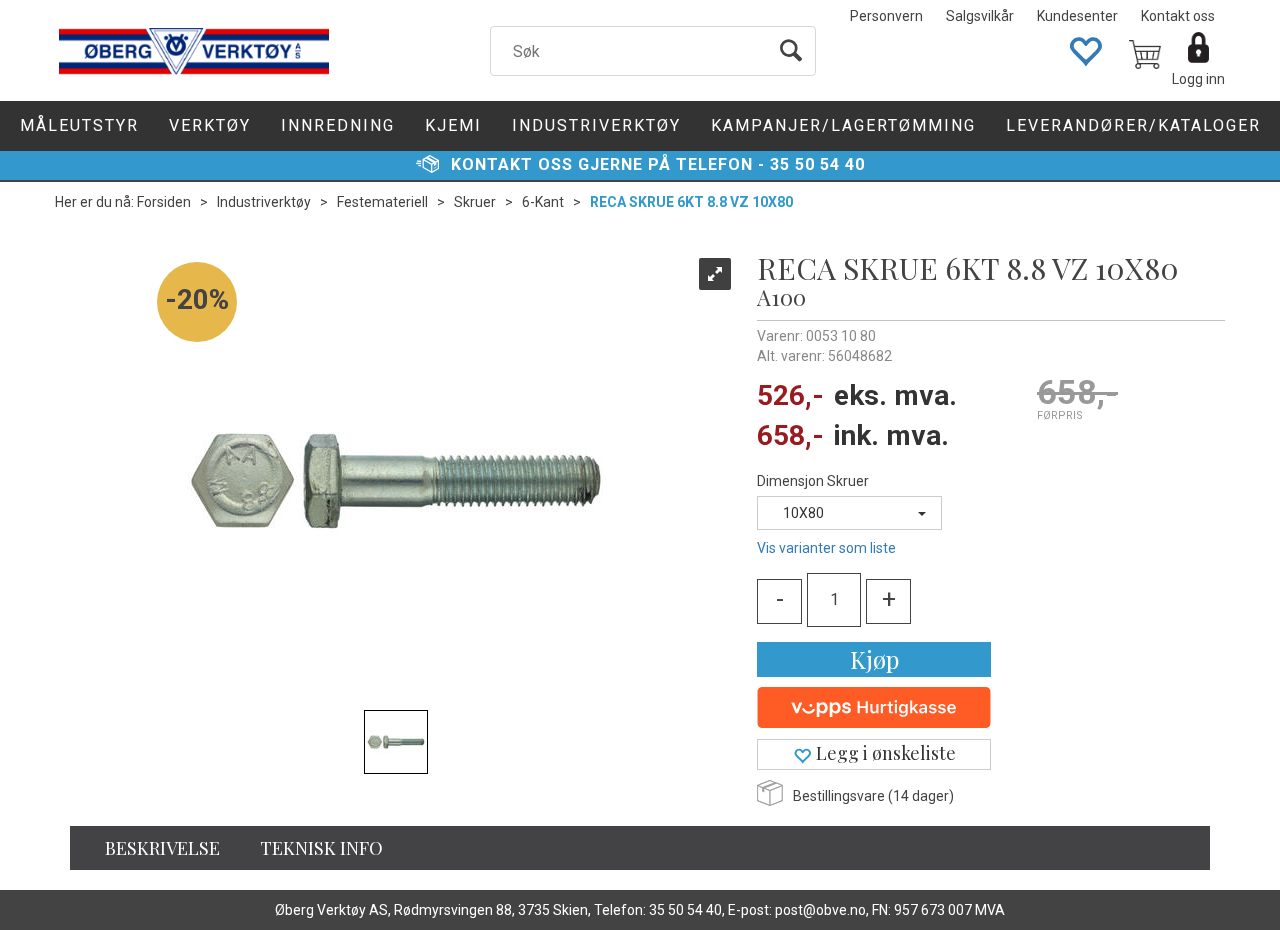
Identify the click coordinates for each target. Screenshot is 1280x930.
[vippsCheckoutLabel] (874, 708)
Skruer (475, 202)
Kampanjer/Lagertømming (843, 125)
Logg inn (1198, 79)
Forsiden (164, 202)
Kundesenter (1077, 16)
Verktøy (210, 125)
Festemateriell (382, 202)
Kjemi (453, 125)
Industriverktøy (596, 125)
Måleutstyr (79, 125)
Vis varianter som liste (826, 548)
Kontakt (492, 164)
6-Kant (543, 202)
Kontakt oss (1178, 16)
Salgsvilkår (980, 16)
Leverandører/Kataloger (1133, 125)
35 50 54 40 (817, 164)
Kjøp (874, 659)
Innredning (338, 125)
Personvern (886, 16)
